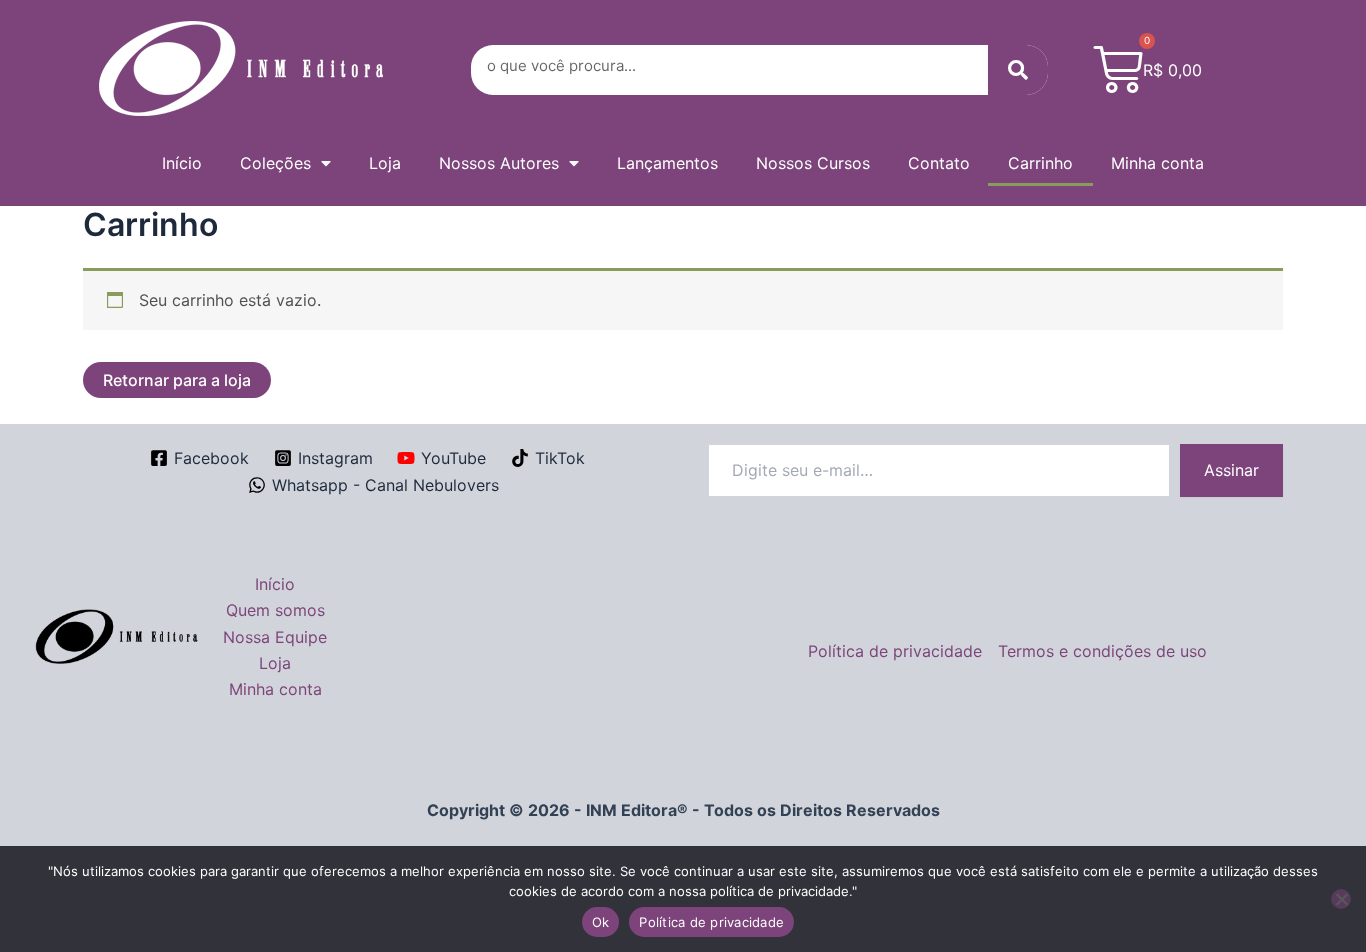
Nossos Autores (499, 163)
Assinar (1231, 470)
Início (182, 163)
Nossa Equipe (275, 637)
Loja (385, 163)
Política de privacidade (895, 651)
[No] (1341, 899)
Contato (939, 163)
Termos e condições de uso (1102, 651)
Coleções (275, 163)
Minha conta (1157, 163)
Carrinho (1040, 163)
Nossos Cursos (813, 163)
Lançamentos (667, 163)
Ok (601, 922)
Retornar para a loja (177, 380)
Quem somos (275, 610)
